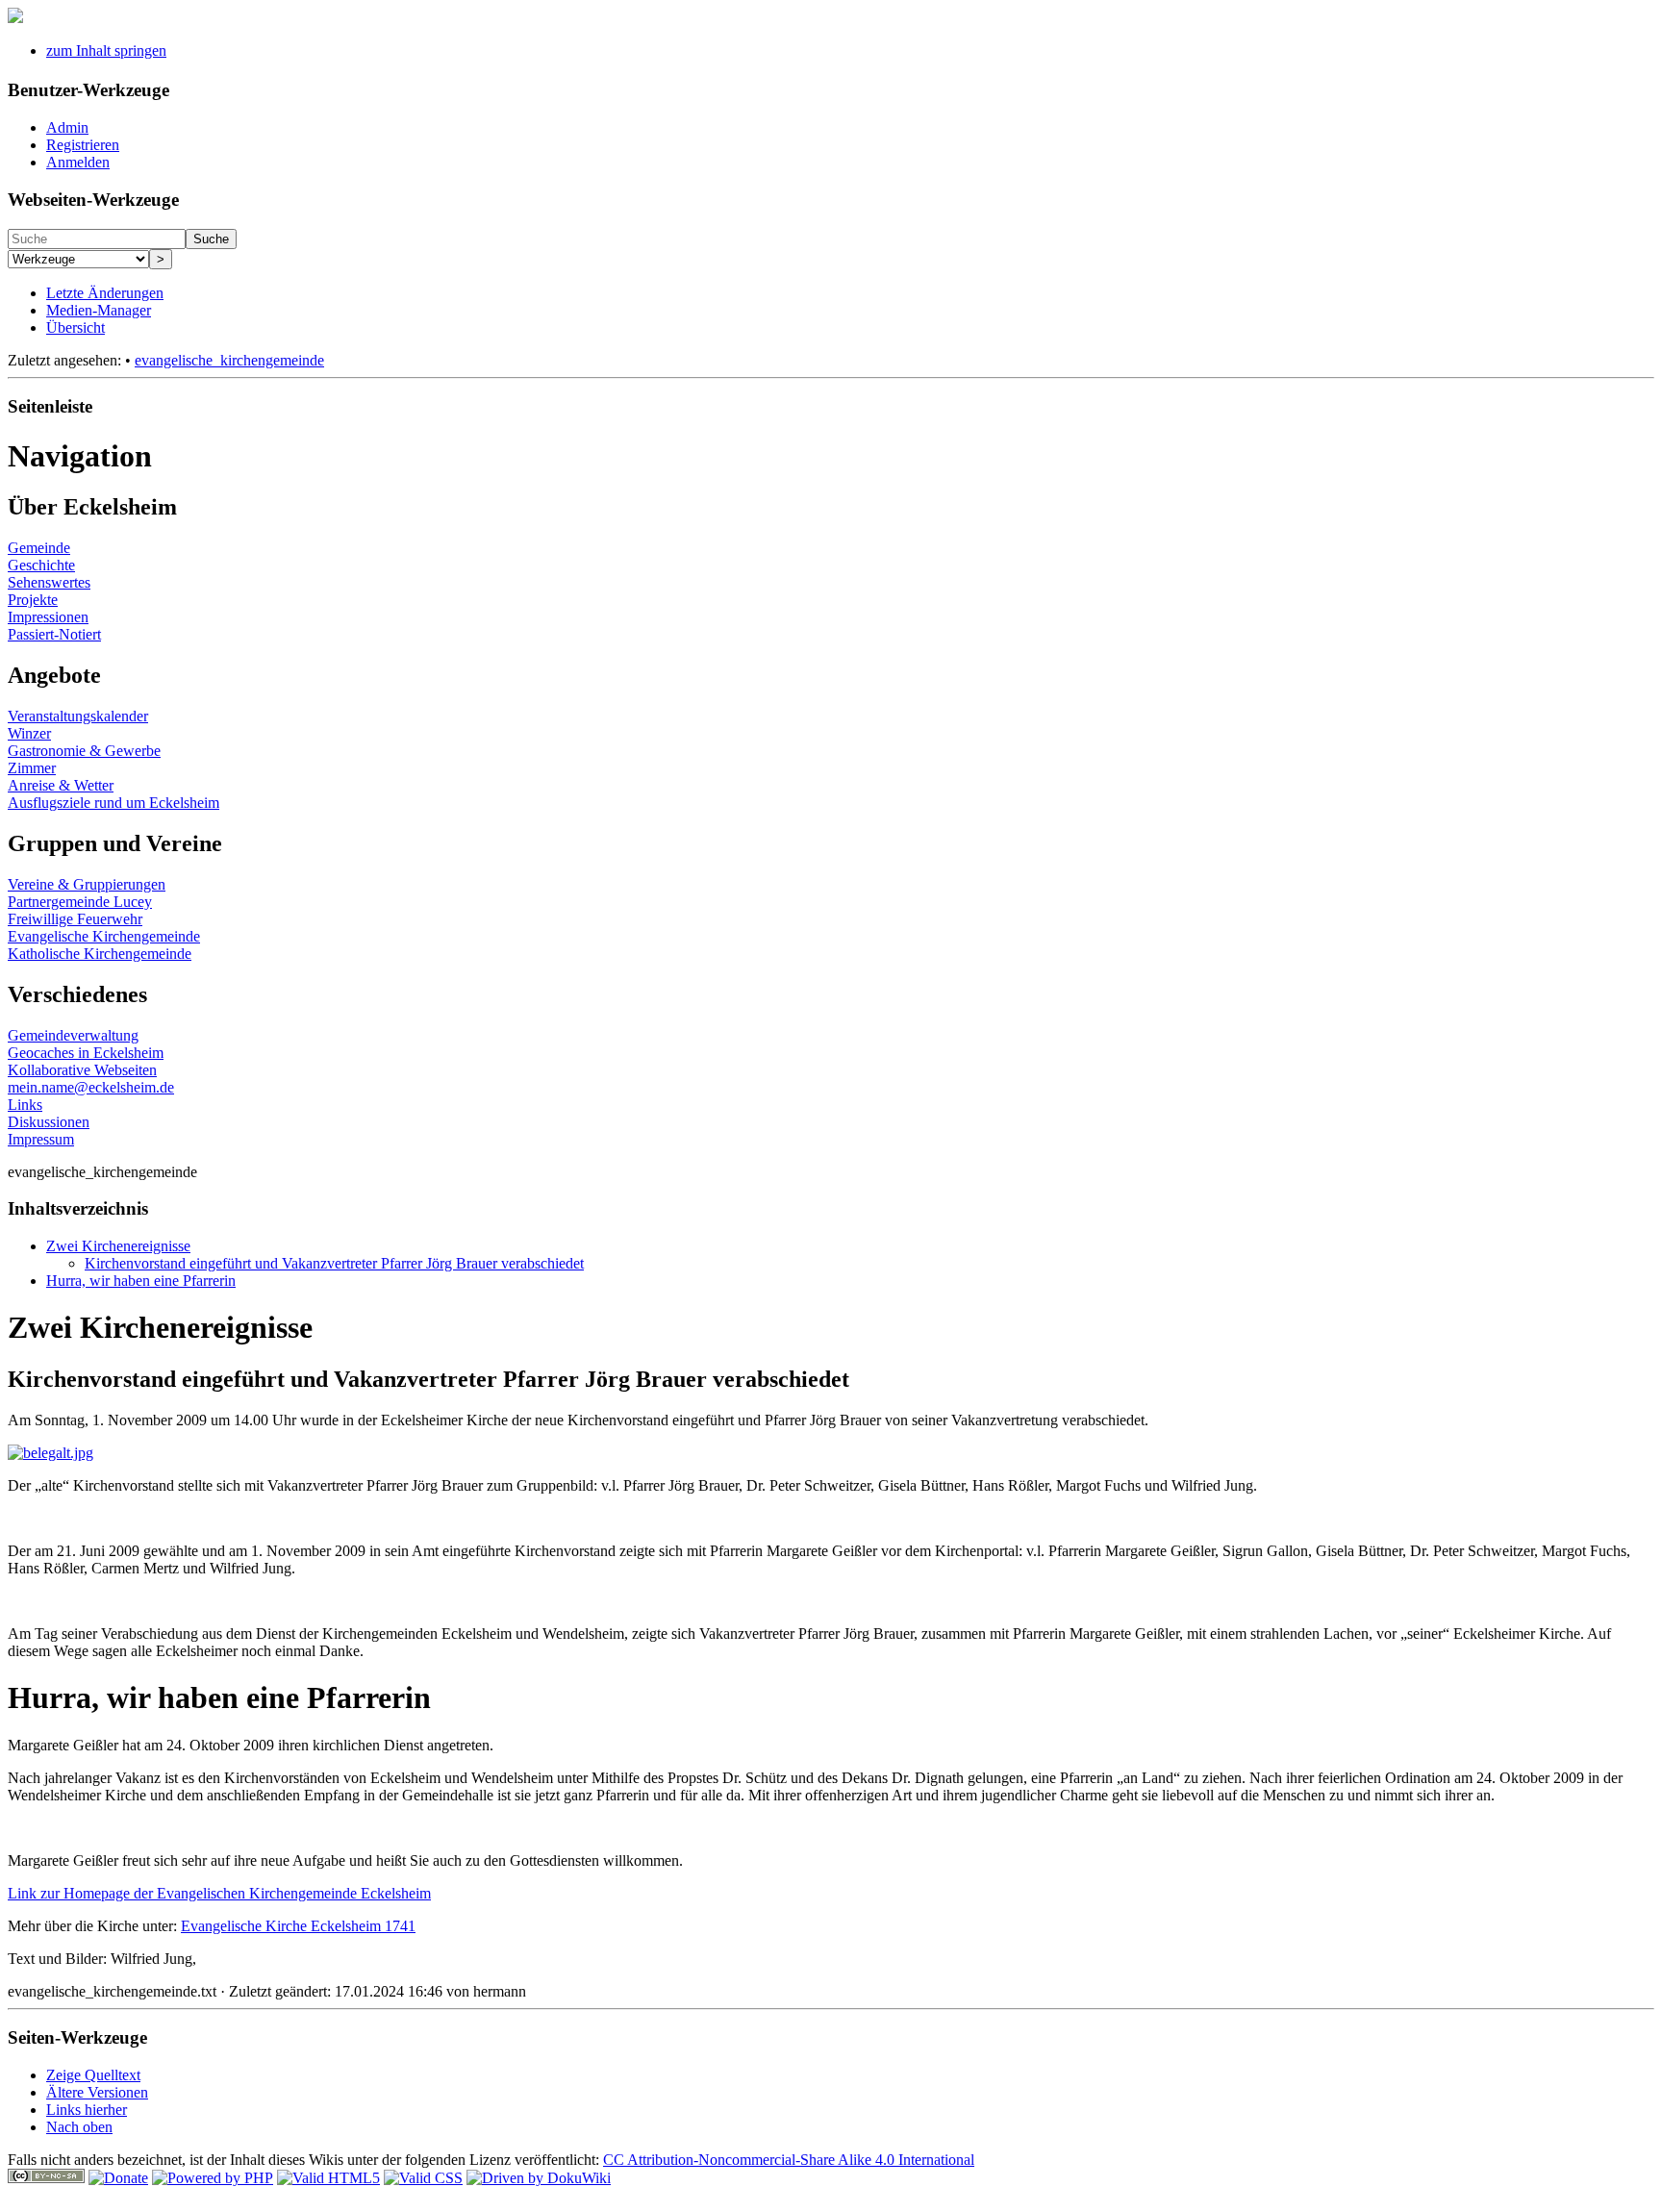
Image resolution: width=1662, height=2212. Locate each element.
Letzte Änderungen (105, 293)
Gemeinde (39, 548)
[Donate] (118, 2178)
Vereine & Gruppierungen (87, 884)
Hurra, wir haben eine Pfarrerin (141, 1281)
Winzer (29, 733)
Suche (211, 239)
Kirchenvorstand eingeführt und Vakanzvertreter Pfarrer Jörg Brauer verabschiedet (334, 1263)
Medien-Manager (99, 310)
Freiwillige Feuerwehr (75, 919)
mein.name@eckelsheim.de (91, 1087)
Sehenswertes (49, 582)
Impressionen (48, 617)
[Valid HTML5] (328, 2178)
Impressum (41, 1139)
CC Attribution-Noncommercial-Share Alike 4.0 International (789, 2160)
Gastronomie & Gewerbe (84, 751)
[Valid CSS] (423, 2178)
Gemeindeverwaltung (73, 1035)
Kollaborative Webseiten (82, 1070)
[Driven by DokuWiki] (539, 2178)
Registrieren (83, 145)
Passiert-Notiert (54, 634)
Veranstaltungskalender (78, 716)
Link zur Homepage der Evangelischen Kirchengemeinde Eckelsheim (219, 1893)
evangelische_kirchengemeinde (229, 360)
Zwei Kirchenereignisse (118, 1246)
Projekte (33, 600)
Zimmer (32, 768)
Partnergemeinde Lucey (80, 902)
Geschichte (41, 565)
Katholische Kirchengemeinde (100, 954)
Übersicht (76, 327)
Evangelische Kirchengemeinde (104, 936)
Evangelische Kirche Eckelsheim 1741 (298, 1926)
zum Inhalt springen (106, 50)
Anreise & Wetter (61, 785)
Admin (67, 127)
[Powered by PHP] (213, 2178)
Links (25, 1105)
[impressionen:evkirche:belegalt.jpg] (50, 1453)
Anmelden (78, 162)
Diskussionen (49, 1122)
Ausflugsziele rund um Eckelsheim (113, 803)
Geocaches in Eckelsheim (86, 1053)
